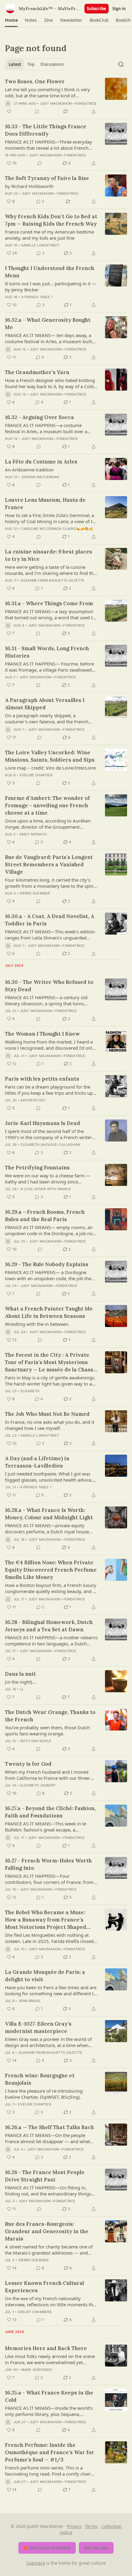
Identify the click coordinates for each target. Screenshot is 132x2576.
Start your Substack (50, 2548)
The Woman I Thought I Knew (42, 1034)
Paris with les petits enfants (42, 1079)
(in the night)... (20, 1682)
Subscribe (97, 9)
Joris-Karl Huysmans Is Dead (43, 1123)
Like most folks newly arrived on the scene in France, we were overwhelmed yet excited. (50, 2359)
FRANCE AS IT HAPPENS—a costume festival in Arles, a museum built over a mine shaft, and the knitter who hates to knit (47, 428)
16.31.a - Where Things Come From (49, 603)
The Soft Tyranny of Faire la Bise (47, 178)
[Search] (121, 64)
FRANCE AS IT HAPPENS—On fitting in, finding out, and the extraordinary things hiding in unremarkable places (48, 2191)
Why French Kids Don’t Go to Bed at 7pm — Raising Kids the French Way (51, 220)
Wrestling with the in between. (37, 1324)
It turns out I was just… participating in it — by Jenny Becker (51, 287)
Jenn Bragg (29, 2001)
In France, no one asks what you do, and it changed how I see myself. (50, 1425)
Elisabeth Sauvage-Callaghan (50, 1145)
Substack (36, 2563)
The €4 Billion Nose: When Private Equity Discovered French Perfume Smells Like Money (51, 1570)
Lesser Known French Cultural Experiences (45, 2287)
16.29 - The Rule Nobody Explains (47, 1264)
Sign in (119, 9)
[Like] (9, 111)
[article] (66, 96)
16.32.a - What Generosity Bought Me (48, 324)
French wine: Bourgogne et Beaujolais (40, 2079)
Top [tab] (31, 64)
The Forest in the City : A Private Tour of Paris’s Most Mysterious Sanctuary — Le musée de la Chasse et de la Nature (51, 1362)
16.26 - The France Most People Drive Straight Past (45, 2176)
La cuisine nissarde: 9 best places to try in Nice (49, 555)
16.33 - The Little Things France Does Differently (46, 130)
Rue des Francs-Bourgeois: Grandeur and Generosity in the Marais (47, 2231)
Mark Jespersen (37, 2370)
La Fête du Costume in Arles (41, 462)
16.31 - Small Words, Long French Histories (47, 652)
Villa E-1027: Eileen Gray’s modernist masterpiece (38, 2027)
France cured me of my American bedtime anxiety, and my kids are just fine (49, 235)
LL (22, 1689)
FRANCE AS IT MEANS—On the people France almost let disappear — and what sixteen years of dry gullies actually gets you (47, 2138)
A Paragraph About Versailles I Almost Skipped (45, 704)
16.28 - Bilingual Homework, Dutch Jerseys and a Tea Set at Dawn (49, 1626)
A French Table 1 (37, 297)
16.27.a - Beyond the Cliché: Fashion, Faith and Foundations (50, 1812)
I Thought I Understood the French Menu (50, 272)
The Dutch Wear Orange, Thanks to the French (50, 1716)
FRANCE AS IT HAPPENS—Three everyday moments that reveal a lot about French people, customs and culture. (49, 145)
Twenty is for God (28, 1764)
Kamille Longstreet (41, 245)
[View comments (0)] (37, 111)
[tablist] (36, 64)
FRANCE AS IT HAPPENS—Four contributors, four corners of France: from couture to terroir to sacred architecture (49, 1879)
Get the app (96, 2548)
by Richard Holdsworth (29, 186)
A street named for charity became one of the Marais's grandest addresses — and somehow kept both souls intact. (49, 2250)
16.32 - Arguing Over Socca (39, 417)
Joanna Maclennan (40, 477)
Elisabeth (30, 1391)
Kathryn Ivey (33, 1100)
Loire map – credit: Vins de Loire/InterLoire (50, 768)
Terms (91, 2526)
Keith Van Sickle (36, 1741)
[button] (11, 20)
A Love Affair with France (46, 1189)
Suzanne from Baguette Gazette (53, 580)
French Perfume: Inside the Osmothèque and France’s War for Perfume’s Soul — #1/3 (50, 2452)
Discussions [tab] (52, 64)
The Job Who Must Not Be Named (47, 1414)
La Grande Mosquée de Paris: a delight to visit (45, 1976)
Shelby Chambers (35, 2312)
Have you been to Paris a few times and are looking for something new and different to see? (51, 1990)
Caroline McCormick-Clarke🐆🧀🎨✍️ (57, 529)
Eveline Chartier (36, 775)
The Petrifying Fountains (37, 1168)
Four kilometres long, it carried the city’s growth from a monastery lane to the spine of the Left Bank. (50, 883)
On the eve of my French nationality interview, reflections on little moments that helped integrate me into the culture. (51, 2301)
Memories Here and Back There (46, 2348)
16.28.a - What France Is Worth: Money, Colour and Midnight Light (49, 1514)
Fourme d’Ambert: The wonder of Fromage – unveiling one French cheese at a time (47, 805)
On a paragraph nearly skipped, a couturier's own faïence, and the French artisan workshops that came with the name (51, 718)
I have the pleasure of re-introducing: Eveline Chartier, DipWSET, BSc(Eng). (44, 2094)
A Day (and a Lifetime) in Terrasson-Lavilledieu (37, 1462)
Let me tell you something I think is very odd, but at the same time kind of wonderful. (47, 92)
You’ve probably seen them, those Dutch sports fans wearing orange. (47, 1730)
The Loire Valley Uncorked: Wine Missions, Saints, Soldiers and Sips (50, 756)
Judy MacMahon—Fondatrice (68, 103)
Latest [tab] (15, 64)
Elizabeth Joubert (38, 1785)
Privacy (74, 2526)
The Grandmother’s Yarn (37, 372)
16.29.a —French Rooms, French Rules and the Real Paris (45, 1216)
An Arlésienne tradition (29, 470)
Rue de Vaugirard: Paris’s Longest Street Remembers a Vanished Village (49, 864)
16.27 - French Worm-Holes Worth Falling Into (48, 1864)
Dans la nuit (20, 1674)
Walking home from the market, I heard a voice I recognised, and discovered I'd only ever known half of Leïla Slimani (50, 1045)
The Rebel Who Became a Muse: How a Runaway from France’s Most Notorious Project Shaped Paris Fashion (46, 1920)
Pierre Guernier (35, 893)
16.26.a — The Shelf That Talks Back (49, 2127)
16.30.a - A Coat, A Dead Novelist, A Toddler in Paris (50, 920)
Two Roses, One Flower (35, 81)
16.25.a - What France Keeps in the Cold (49, 2396)
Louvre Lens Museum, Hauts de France (45, 504)
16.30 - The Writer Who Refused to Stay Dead (49, 986)
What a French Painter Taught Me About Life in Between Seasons (49, 1312)
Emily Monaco (33, 834)
